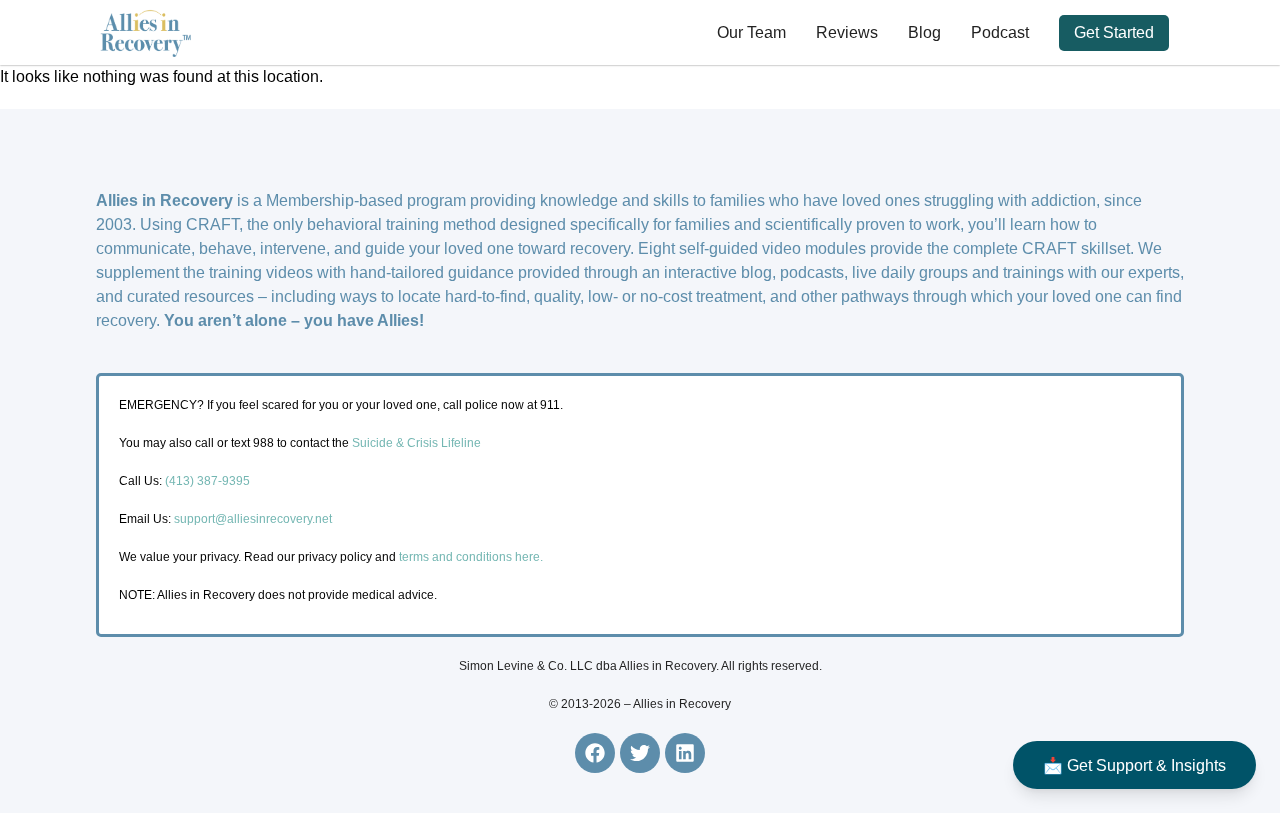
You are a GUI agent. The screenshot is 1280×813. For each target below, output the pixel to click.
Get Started (1114, 32)
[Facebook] (595, 753)
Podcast (1000, 32)
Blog (924, 32)
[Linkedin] (685, 753)
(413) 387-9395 (207, 481)
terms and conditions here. (471, 557)
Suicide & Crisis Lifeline (415, 443)
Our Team (751, 32)
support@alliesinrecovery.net (253, 519)
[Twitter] (640, 753)
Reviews (847, 32)
